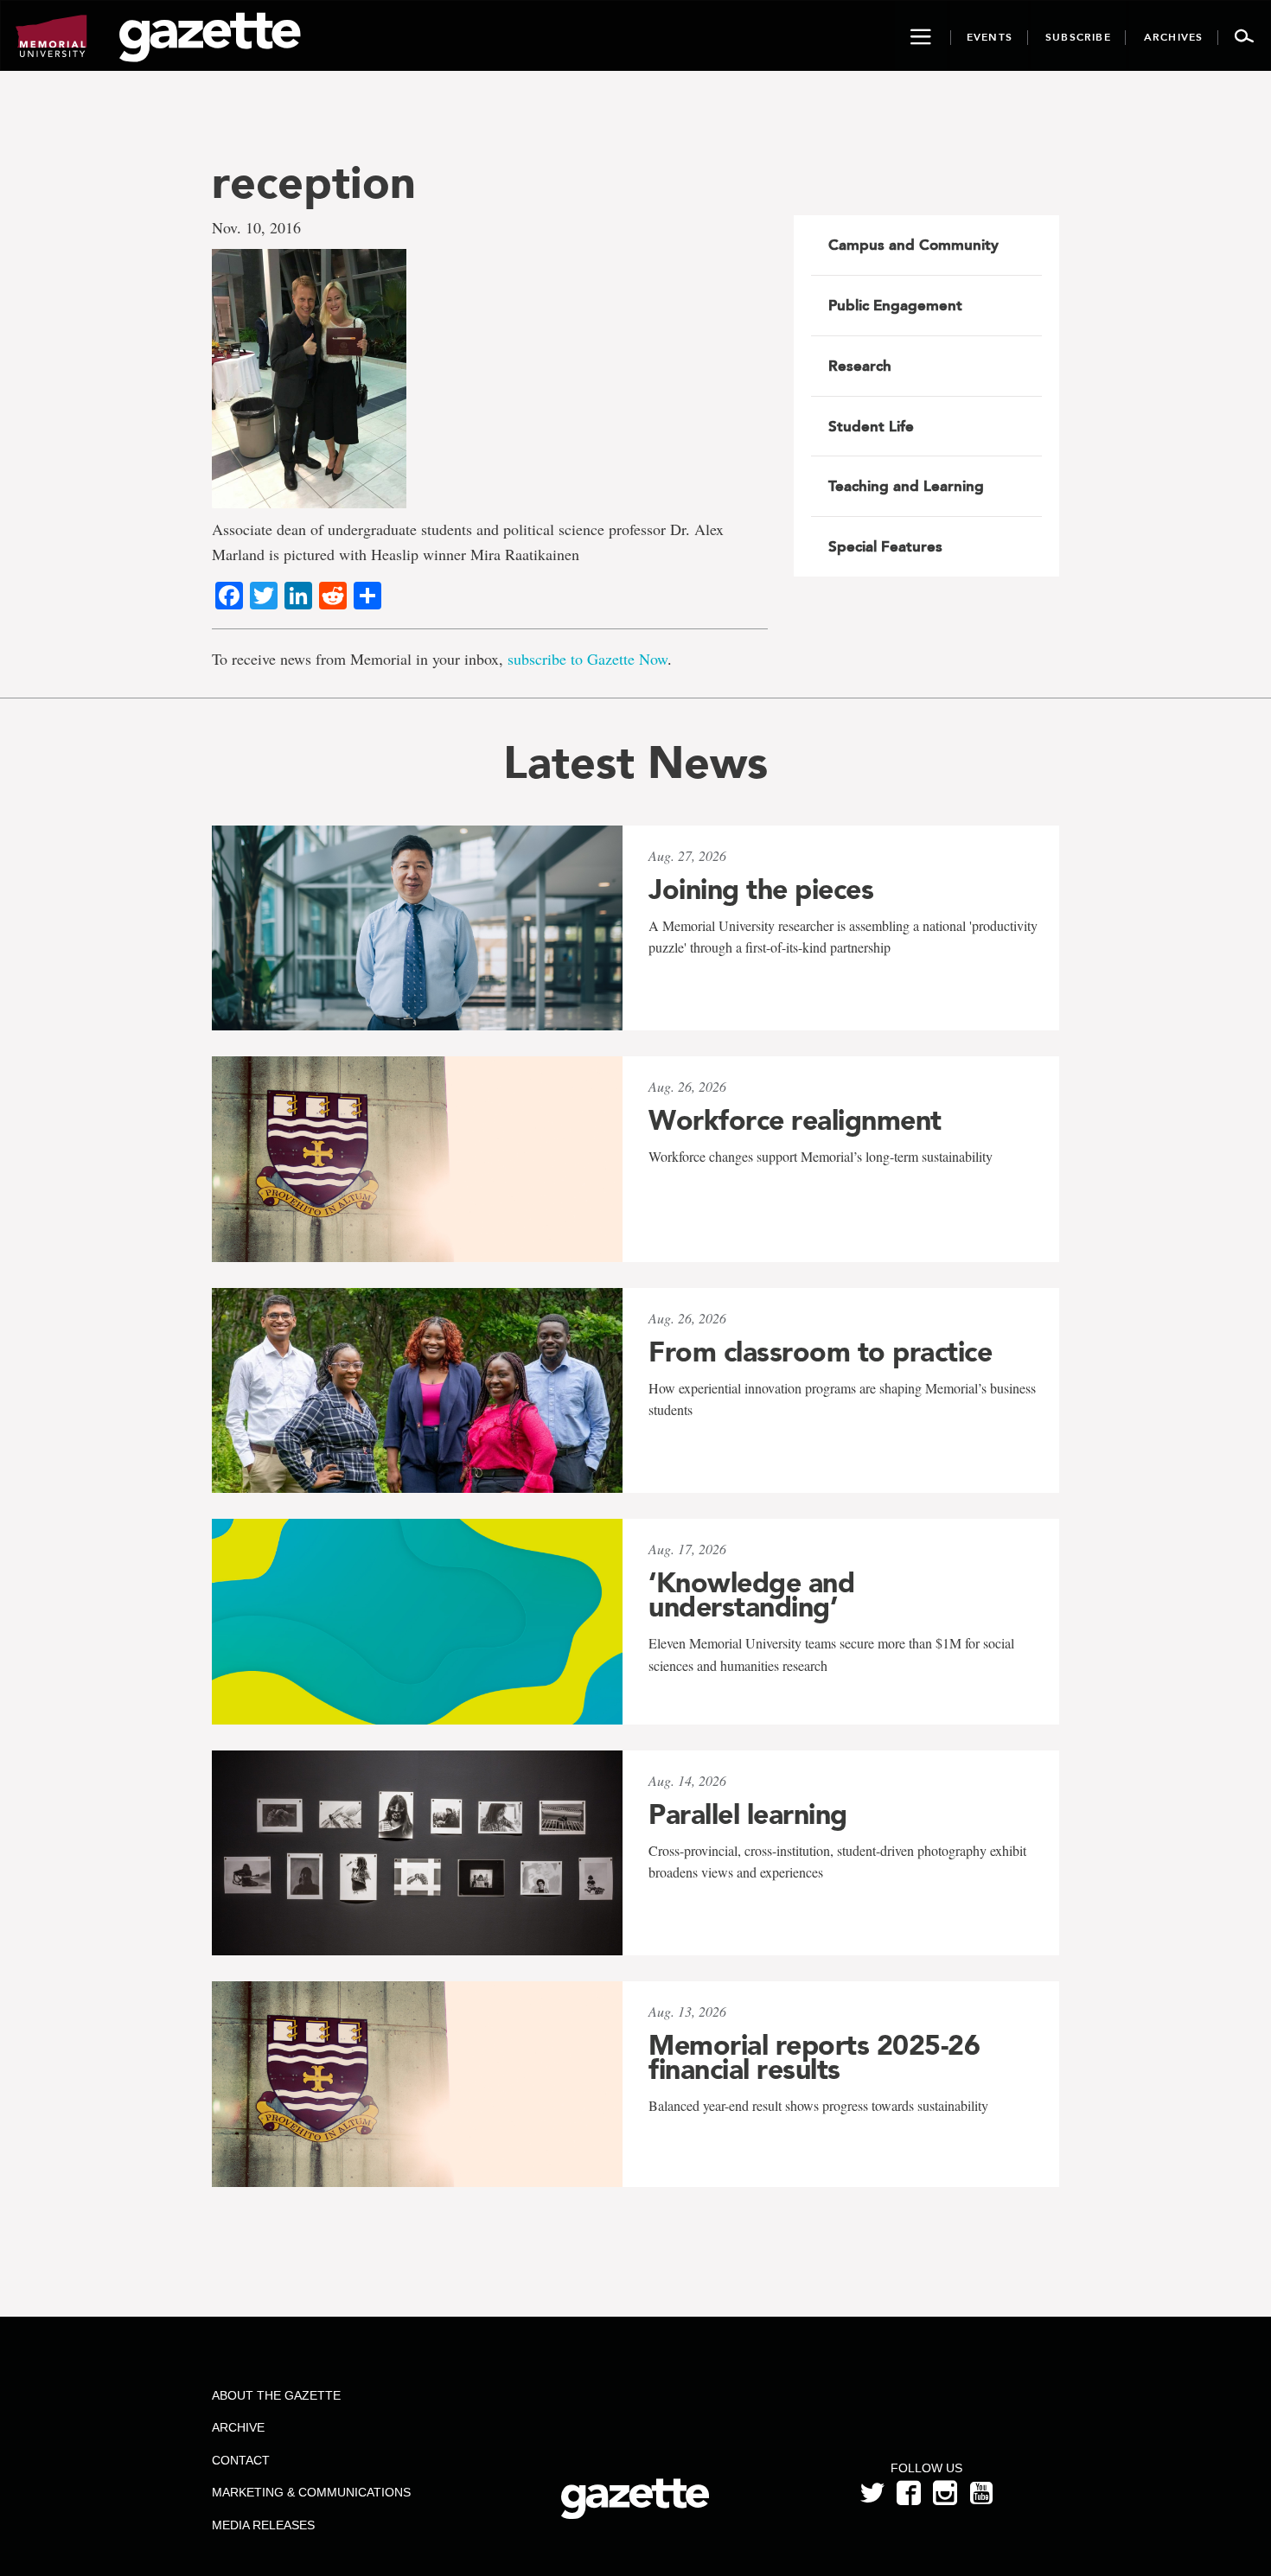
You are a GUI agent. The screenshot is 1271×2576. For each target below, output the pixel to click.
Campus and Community (913, 245)
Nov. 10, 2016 (256, 227)
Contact (241, 2460)
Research (860, 366)
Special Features (885, 546)
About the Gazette (276, 2395)
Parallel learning (748, 1814)
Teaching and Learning (906, 486)
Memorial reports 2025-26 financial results (814, 2057)
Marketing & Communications (311, 2492)
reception (314, 182)
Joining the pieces (761, 889)
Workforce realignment (795, 1120)
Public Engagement (895, 305)
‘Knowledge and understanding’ (751, 1595)
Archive (238, 2427)
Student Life (871, 426)
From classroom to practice (820, 1352)
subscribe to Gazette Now (588, 659)
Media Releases (263, 2525)
